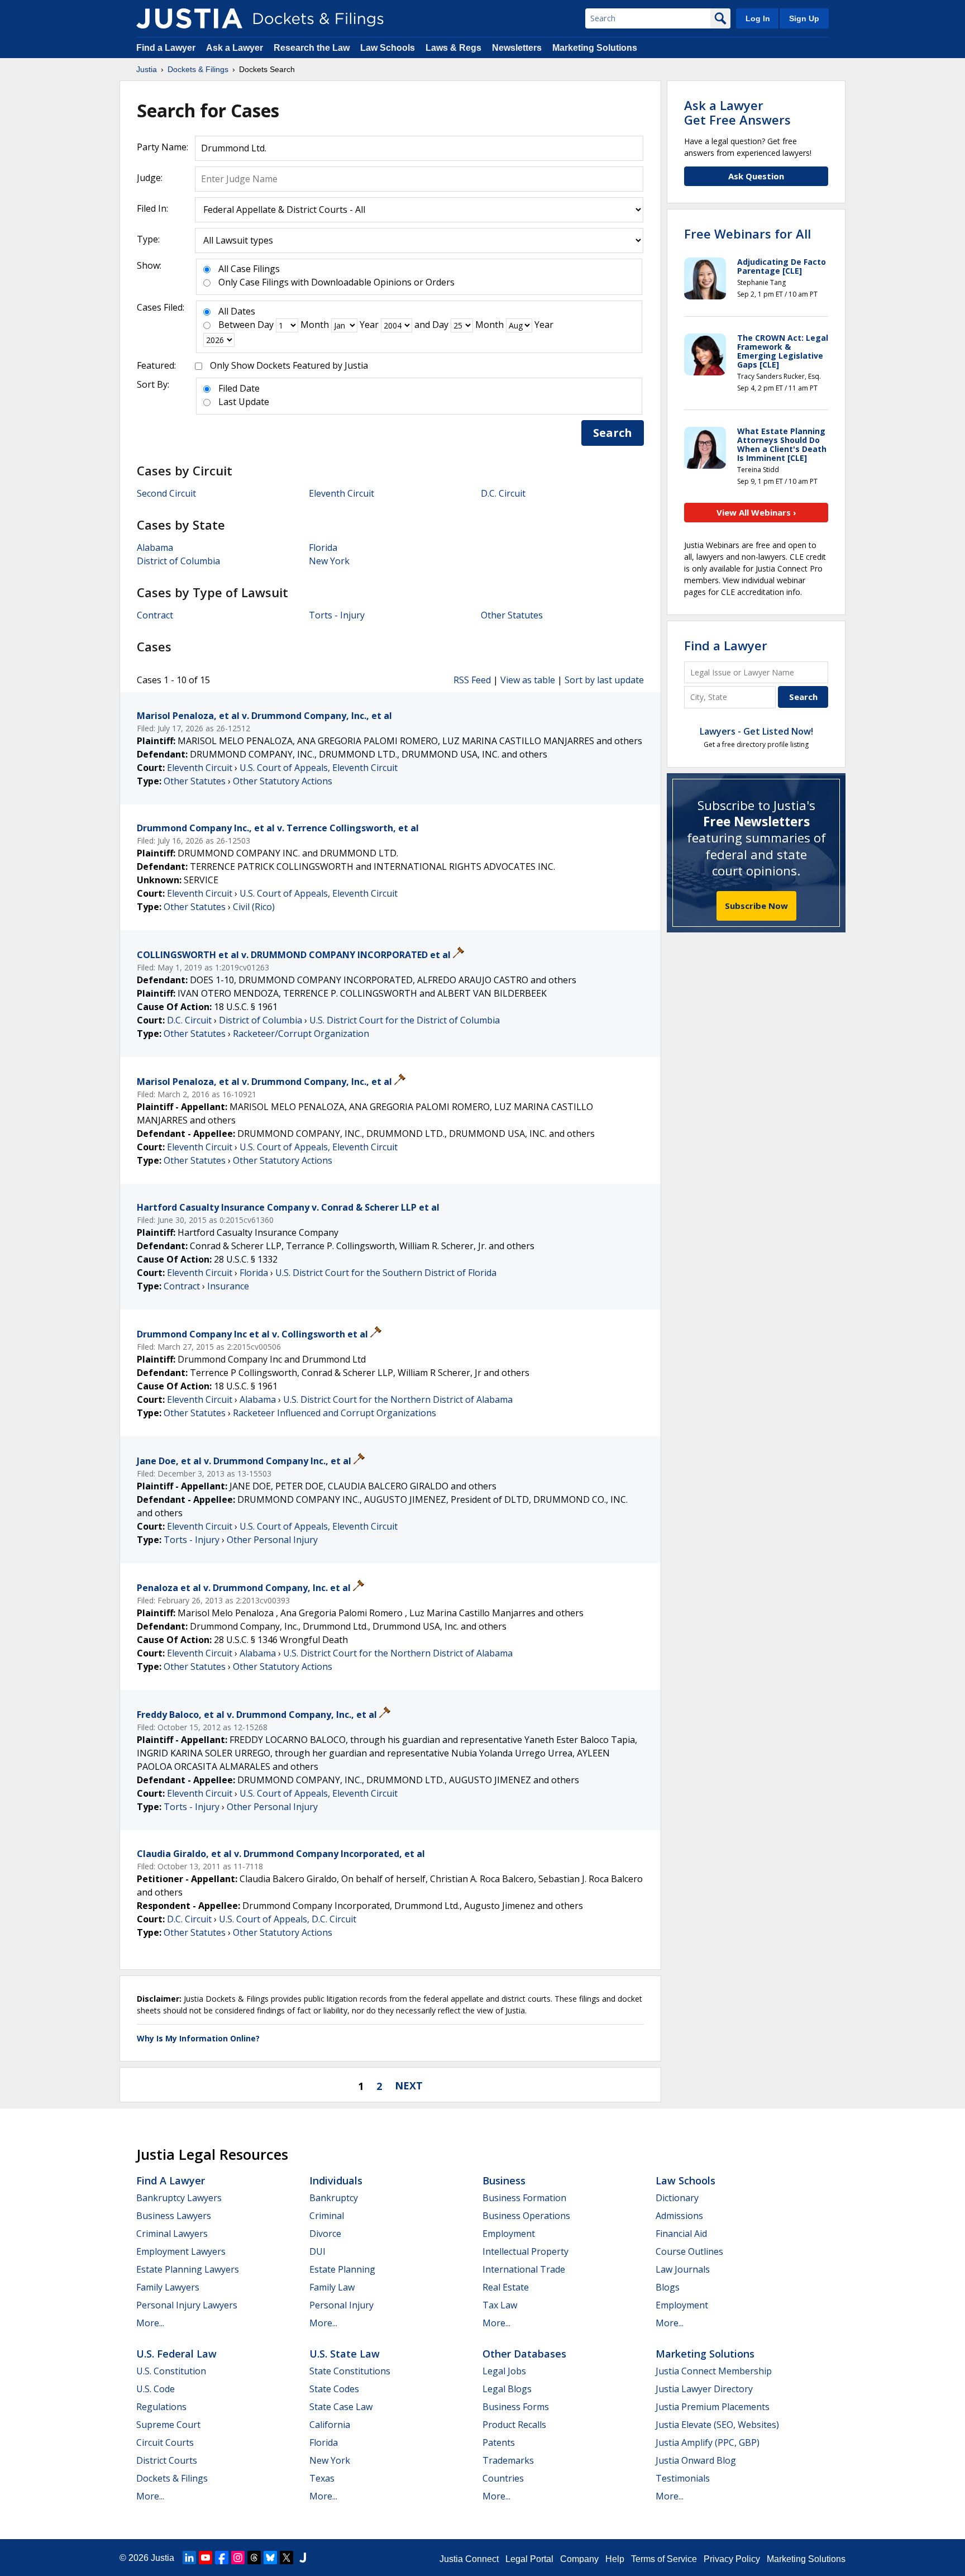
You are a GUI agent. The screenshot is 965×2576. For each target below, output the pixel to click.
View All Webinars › (756, 512)
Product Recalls (514, 2425)
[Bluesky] (270, 2558)
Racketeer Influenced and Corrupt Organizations (335, 1413)
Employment (509, 2234)
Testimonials (683, 2478)
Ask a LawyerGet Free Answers (737, 112)
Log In (758, 18)
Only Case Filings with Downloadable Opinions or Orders (336, 282)
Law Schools (388, 48)
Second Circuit (166, 493)
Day (266, 325)
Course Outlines (689, 2251)
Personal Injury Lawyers (187, 2305)
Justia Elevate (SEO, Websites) (717, 2425)
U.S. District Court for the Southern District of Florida (386, 1273)
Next (409, 2085)
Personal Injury (341, 2305)
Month (315, 325)
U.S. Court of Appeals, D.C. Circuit (288, 1919)
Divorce (325, 2234)
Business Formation (524, 2198)
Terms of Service (664, 2559)
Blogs (668, 2287)
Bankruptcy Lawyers (179, 2198)
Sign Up (804, 18)
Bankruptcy (334, 2198)
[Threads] (254, 2558)
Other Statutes (512, 615)
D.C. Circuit (503, 493)
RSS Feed (472, 680)
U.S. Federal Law (176, 2354)
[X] (286, 2558)
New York (329, 561)
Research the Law (312, 48)
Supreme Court (168, 2425)
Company (579, 2559)
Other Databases (524, 2354)
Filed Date (239, 388)
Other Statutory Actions (283, 781)
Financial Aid (681, 2234)
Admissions (679, 2216)
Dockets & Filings (172, 2478)
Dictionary (677, 2198)
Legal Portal (529, 2559)
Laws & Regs (453, 48)
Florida (323, 547)
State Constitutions (350, 2371)
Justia (163, 2558)
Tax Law (500, 2305)
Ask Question (756, 176)
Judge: (150, 178)
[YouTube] (206, 2558)
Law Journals (683, 2269)
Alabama (155, 547)
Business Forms (516, 2407)
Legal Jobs (504, 2371)
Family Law (332, 2287)
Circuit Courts (165, 2442)
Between (237, 325)
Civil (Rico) (254, 907)
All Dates (237, 311)
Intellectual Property (526, 2251)
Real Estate (506, 2287)
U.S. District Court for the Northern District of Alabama (398, 1399)
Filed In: (152, 208)
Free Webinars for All (747, 234)
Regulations (161, 2407)
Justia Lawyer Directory (704, 2389)
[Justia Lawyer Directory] (303, 2558)
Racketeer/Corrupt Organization (301, 1034)
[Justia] (189, 18)
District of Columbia (178, 561)
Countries (503, 2478)
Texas (322, 2478)
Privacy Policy (732, 2559)
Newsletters (517, 48)
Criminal (327, 2216)
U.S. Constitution (171, 2371)
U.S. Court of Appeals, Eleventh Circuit (319, 768)
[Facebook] (222, 2558)
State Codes (334, 2389)
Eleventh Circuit (341, 493)
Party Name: (163, 147)
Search (613, 433)
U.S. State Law (345, 2354)
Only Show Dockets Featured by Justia (289, 365)
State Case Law (341, 2407)
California (330, 2425)
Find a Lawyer (166, 48)
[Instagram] (238, 2558)
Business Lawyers (174, 2216)
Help (615, 2559)
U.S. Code (156, 2389)
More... (150, 2323)
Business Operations (526, 2216)
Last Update (244, 402)
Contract (155, 615)
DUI (317, 2251)
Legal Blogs (507, 2389)
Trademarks (508, 2460)
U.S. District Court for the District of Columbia (405, 1020)
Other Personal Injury (272, 1540)
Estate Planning (342, 2269)
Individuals (336, 2180)
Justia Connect (469, 2559)
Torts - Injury (337, 615)
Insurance (228, 1286)
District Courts (167, 2460)
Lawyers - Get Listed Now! (756, 731)
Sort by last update (604, 680)
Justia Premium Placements (713, 2407)
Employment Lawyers (181, 2251)
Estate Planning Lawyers (188, 2269)
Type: (148, 239)
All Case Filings (249, 269)
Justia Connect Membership (714, 2371)
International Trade (524, 2269)
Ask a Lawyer (236, 48)
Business (504, 2180)
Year (369, 325)
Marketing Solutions (595, 48)
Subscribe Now (756, 906)
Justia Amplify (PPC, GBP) (708, 2442)
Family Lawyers (168, 2287)
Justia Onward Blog (696, 2460)
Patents (499, 2442)
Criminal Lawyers (172, 2234)
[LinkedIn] (189, 2558)
